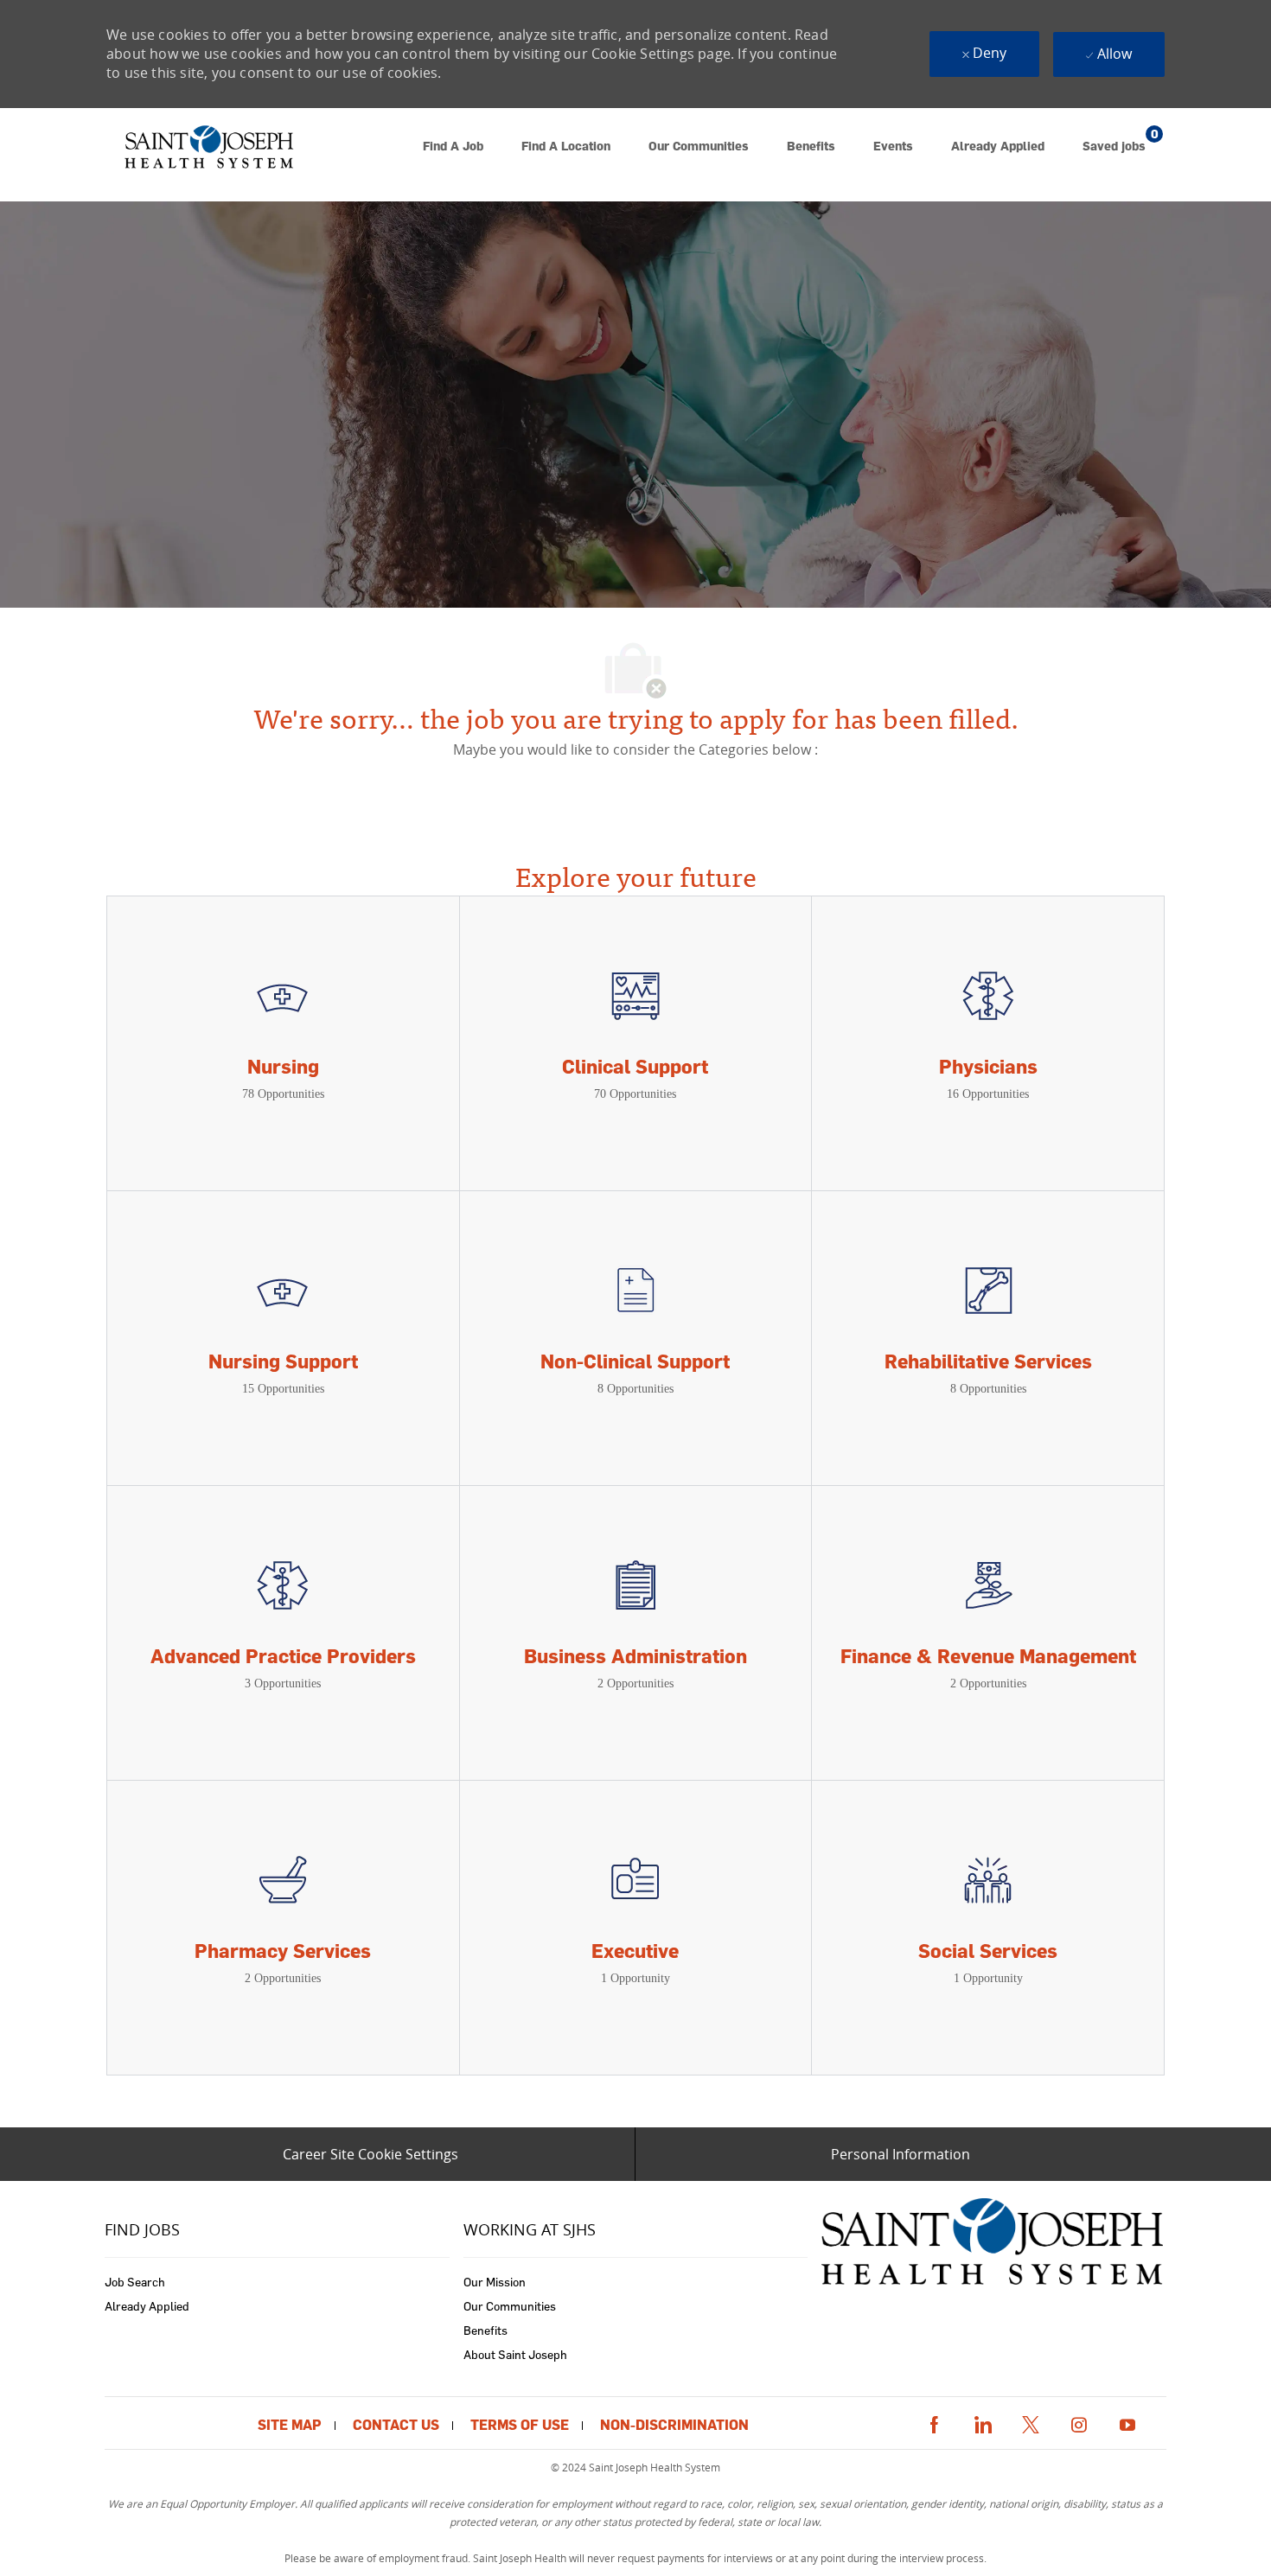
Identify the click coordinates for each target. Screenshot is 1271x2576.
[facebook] (934, 2422)
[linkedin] (982, 2422)
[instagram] (1079, 2422)
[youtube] (1127, 2422)
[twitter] (1031, 2422)
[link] (208, 155)
